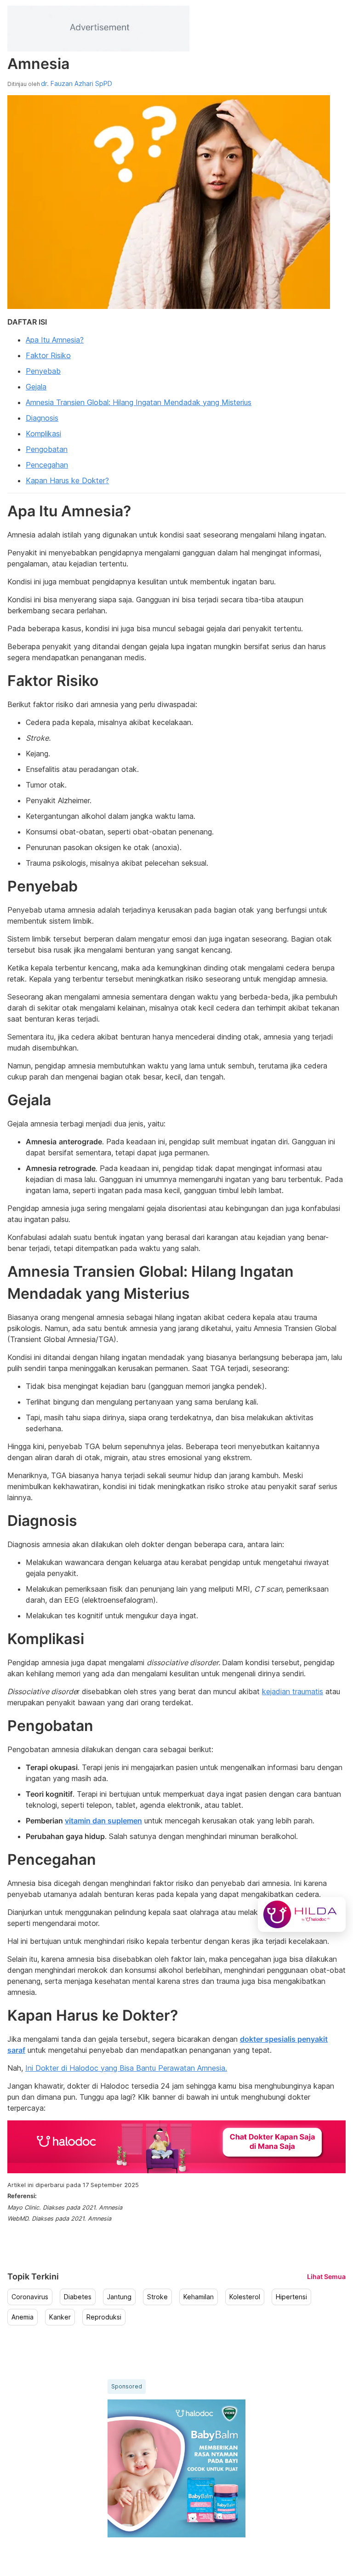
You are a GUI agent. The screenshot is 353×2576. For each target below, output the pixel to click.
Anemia (23, 2317)
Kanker (60, 2317)
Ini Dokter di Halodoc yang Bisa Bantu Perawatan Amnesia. (126, 2068)
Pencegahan (47, 465)
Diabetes (78, 2297)
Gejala (36, 387)
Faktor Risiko (48, 355)
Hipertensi (291, 2297)
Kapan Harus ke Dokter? (67, 480)
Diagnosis (42, 418)
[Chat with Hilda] (302, 1914)
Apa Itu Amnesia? (55, 340)
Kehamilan (199, 2297)
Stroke (157, 2297)
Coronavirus (30, 2297)
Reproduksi (104, 2317)
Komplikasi (43, 434)
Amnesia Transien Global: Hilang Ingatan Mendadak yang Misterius (139, 402)
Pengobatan (47, 449)
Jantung (119, 2297)
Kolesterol (245, 2297)
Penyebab (43, 371)
